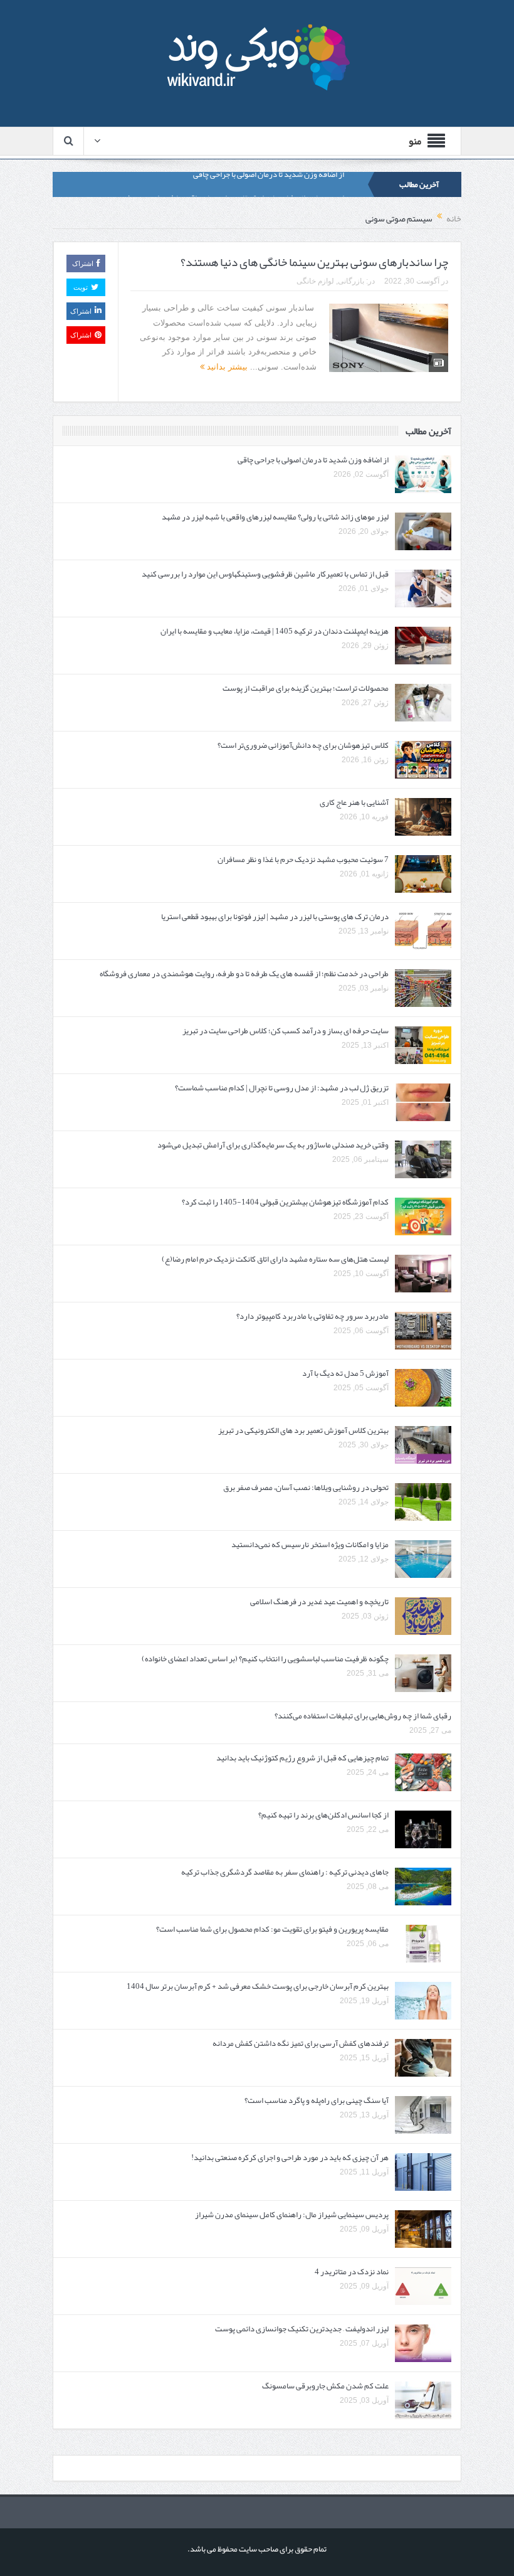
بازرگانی (351, 281)
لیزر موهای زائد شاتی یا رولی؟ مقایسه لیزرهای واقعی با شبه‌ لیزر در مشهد (231, 184)
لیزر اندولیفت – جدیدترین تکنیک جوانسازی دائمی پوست (302, 2329)
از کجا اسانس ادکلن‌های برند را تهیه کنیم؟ (323, 1815)
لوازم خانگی (315, 281)
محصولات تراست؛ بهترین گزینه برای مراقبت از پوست (306, 688)
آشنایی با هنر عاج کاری (354, 802)
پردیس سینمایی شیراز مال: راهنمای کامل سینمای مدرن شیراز (292, 2215)
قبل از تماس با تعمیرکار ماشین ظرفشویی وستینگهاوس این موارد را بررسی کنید (265, 574)
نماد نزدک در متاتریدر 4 (352, 2272)
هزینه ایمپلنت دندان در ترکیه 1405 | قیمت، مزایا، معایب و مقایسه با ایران (275, 631)
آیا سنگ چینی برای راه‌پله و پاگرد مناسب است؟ (317, 2100)
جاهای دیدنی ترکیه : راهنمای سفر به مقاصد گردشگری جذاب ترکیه (285, 1872)
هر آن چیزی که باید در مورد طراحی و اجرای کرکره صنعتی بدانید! (290, 2158)
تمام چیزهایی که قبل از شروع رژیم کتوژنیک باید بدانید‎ (302, 1758)
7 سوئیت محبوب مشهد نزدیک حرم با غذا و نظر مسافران (303, 860)
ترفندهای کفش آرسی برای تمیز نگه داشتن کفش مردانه (301, 2043)
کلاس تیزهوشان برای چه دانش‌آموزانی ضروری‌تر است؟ (303, 745)
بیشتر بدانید (226, 367)
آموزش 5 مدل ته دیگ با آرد (345, 1373)
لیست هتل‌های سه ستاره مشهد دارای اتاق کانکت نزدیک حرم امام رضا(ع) (275, 1259)
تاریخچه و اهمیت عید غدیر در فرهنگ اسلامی (319, 1602)
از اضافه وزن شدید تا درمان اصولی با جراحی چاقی (313, 460)
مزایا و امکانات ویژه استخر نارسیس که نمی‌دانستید (310, 1545)
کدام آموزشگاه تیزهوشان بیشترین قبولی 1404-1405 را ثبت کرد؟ (285, 1202)
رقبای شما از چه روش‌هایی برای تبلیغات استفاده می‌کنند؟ (363, 1716)
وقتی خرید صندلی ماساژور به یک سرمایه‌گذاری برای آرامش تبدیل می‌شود (273, 1145)
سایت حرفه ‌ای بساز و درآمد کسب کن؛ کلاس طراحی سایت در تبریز (286, 1031)
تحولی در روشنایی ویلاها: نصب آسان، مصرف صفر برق (306, 1488)
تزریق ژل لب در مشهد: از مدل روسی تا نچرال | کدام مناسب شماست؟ (282, 1088)
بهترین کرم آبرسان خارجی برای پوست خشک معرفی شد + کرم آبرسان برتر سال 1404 (258, 1986)
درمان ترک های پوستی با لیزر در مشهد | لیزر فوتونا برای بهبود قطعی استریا (275, 917)
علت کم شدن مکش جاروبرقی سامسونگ (325, 2386)
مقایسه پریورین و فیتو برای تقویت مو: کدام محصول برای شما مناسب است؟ (272, 1929)
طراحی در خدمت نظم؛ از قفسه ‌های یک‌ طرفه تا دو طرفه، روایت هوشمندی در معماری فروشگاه (244, 974)
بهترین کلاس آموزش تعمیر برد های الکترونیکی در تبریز (303, 1430)
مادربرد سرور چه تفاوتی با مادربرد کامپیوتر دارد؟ (312, 1316)
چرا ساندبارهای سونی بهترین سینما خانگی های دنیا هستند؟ (314, 262)
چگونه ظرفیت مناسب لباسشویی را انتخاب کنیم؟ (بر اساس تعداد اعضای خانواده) (265, 1659)
